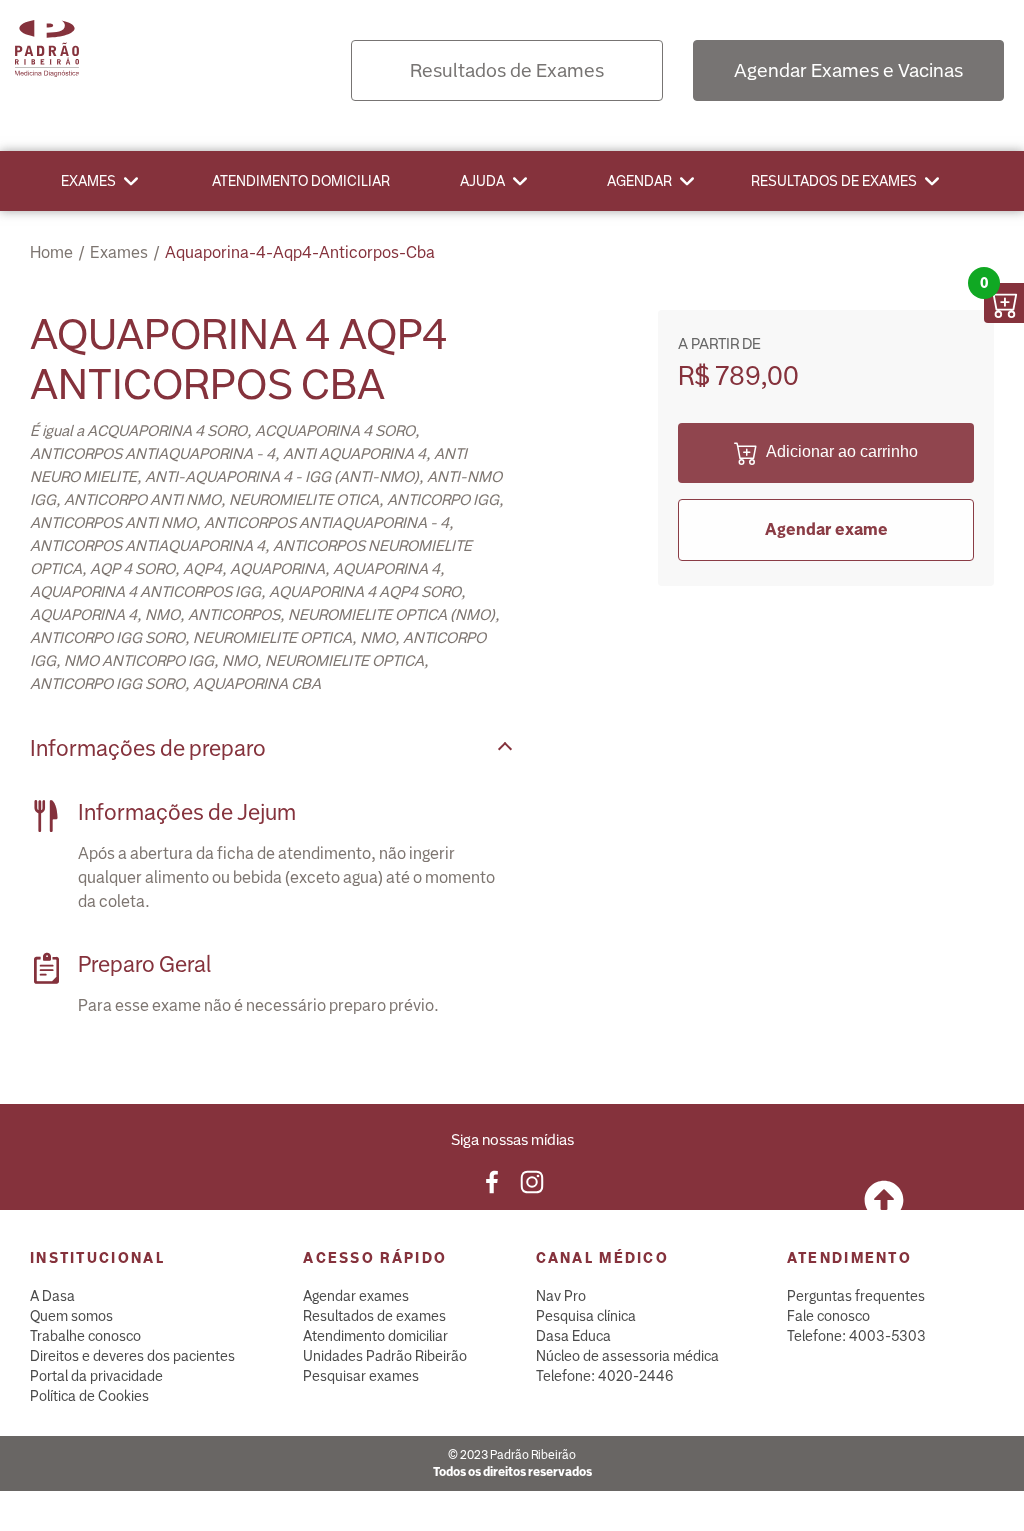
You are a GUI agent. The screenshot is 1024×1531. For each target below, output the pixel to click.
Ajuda (482, 181)
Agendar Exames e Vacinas (848, 70)
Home (51, 252)
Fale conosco (828, 1316)
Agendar (639, 181)
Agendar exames (356, 1296)
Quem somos (71, 1316)
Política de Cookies (89, 1396)
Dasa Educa (573, 1336)
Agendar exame (826, 529)
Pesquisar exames (361, 1376)
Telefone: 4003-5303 (856, 1336)
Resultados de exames (834, 181)
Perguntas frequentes (856, 1296)
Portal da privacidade (96, 1376)
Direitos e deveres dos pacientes (132, 1356)
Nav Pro (561, 1296)
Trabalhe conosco (85, 1336)
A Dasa (52, 1296)
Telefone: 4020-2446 (605, 1376)
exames (119, 252)
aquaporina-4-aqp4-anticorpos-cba (300, 252)
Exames (88, 181)
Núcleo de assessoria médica (627, 1356)
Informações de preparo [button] (148, 748)
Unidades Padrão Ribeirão (385, 1356)
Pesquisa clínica (586, 1316)
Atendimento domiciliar (301, 181)
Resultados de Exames (507, 70)
